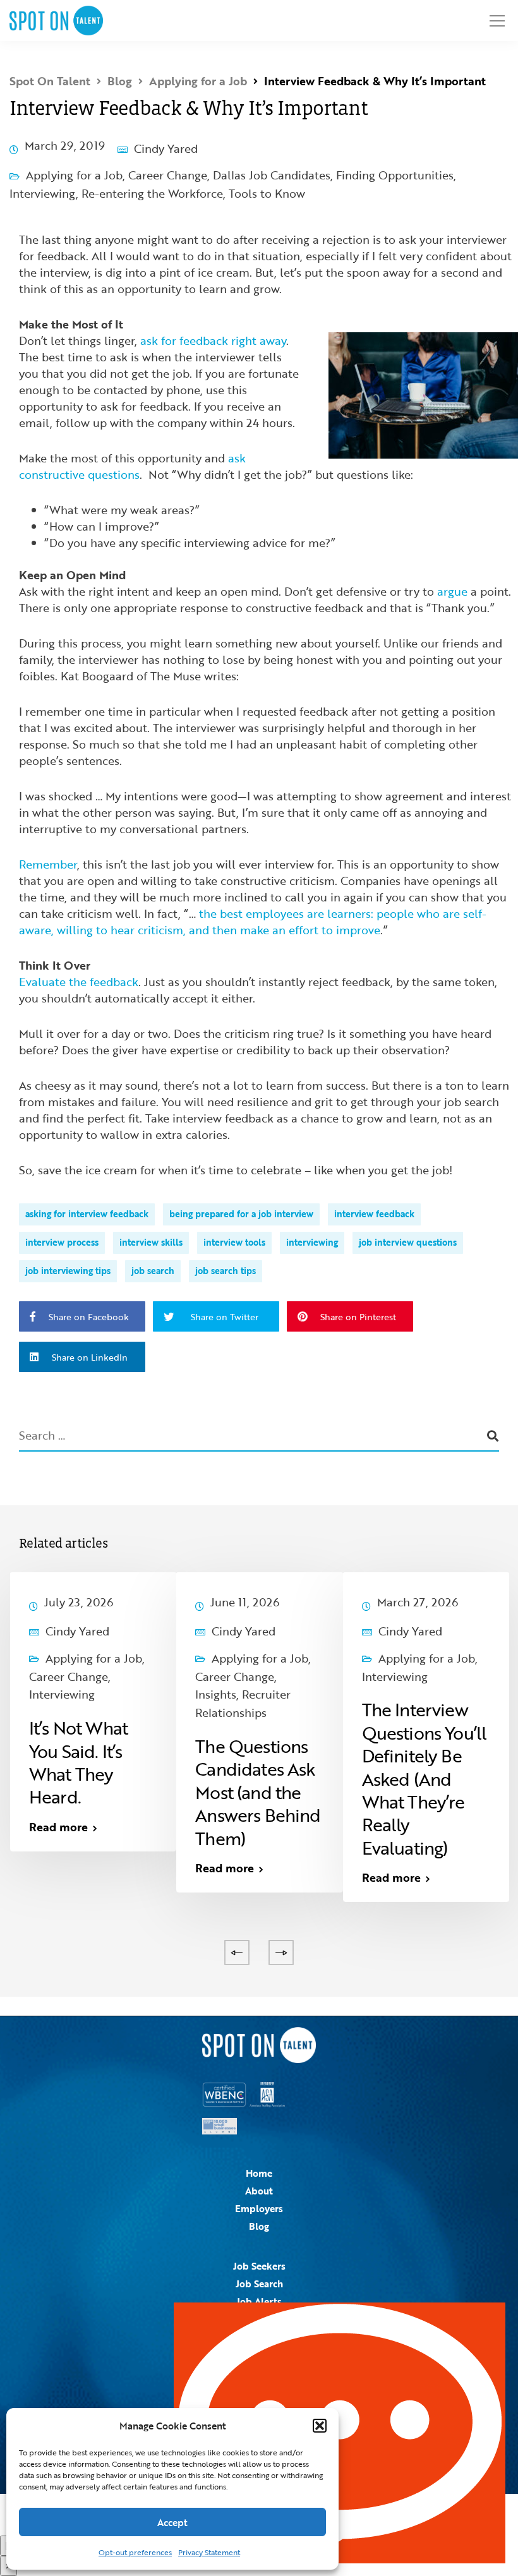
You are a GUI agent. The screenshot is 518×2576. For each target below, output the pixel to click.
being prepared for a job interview (241, 1214)
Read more (58, 1827)
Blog (259, 2226)
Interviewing (43, 193)
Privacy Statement (209, 2552)
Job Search (259, 2284)
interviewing (312, 1242)
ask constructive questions (132, 466)
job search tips (226, 1271)
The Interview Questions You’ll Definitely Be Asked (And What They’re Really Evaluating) (425, 1778)
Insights (216, 1694)
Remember (48, 864)
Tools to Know (267, 193)
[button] (320, 2426)
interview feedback (374, 1214)
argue (452, 591)
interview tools (234, 1242)
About (259, 2191)
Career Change (168, 175)
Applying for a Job (74, 175)
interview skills (151, 1242)
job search (153, 1271)
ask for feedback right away (213, 340)
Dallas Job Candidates (272, 175)
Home (259, 2173)
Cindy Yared (166, 148)
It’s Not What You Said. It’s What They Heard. (78, 1762)
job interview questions (408, 1242)
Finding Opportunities (395, 175)
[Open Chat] (340, 2433)
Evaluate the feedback (79, 982)
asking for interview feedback (87, 1214)
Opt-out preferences (135, 2552)
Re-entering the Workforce (152, 193)
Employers (259, 2208)
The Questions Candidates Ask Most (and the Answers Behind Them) (258, 1792)
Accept (172, 2522)
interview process (62, 1242)
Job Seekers (259, 2266)
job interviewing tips (68, 1271)
